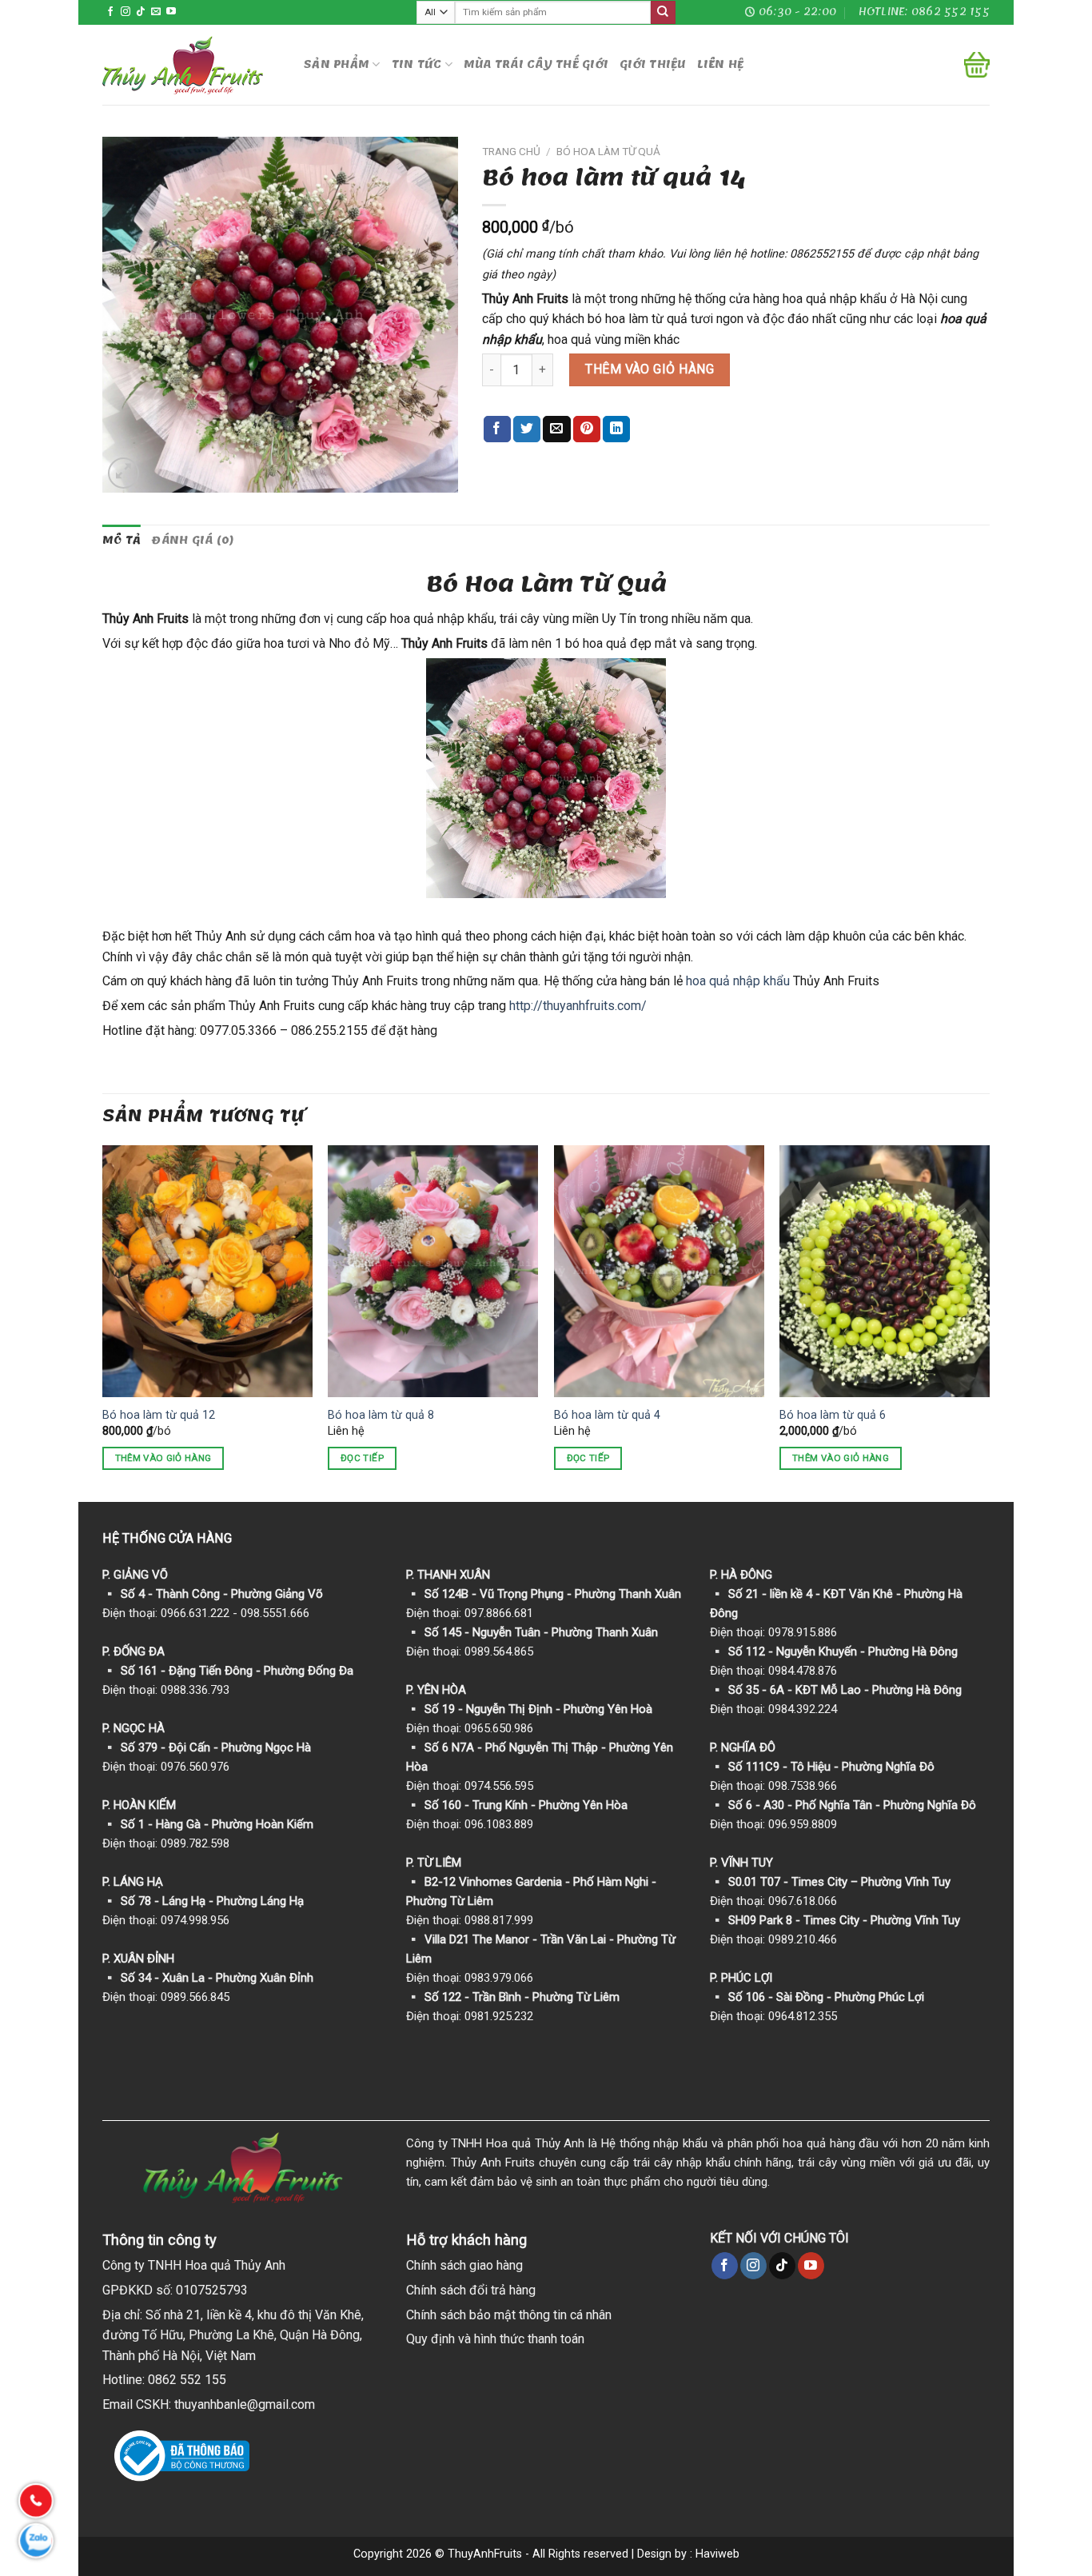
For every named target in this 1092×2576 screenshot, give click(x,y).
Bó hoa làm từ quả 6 (833, 1415)
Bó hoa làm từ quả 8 (381, 1415)
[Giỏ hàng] (977, 65)
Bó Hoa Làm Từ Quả (608, 151)
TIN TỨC (417, 64)
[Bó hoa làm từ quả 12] (207, 1271)
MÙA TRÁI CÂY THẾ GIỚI (536, 64)
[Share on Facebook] (497, 429)
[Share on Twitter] (527, 429)
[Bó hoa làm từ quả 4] (659, 1271)
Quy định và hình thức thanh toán (495, 2339)
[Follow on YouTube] (171, 12)
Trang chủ (511, 151)
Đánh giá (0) (193, 540)
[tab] (122, 541)
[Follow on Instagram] (126, 12)
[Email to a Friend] (556, 429)
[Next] (989, 1322)
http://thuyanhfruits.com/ (578, 1006)
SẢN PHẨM (337, 64)
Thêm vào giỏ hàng (650, 369)
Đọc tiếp (362, 1458)
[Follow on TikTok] (141, 12)
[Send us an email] (156, 12)
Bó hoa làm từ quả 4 (607, 1415)
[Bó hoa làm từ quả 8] (433, 1271)
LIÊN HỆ (721, 64)
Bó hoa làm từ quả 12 (159, 1415)
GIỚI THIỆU (653, 64)
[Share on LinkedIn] (616, 429)
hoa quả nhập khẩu (738, 981)
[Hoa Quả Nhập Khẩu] (191, 65)
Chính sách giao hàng (464, 2265)
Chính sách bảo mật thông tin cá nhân (509, 2315)
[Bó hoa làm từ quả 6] (885, 1271)
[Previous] (103, 1322)
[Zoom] (124, 473)
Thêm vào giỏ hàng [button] (163, 1458)
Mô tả (122, 540)
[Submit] (663, 13)
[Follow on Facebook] (110, 12)
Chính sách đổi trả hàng (471, 2290)
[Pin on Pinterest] (587, 429)
